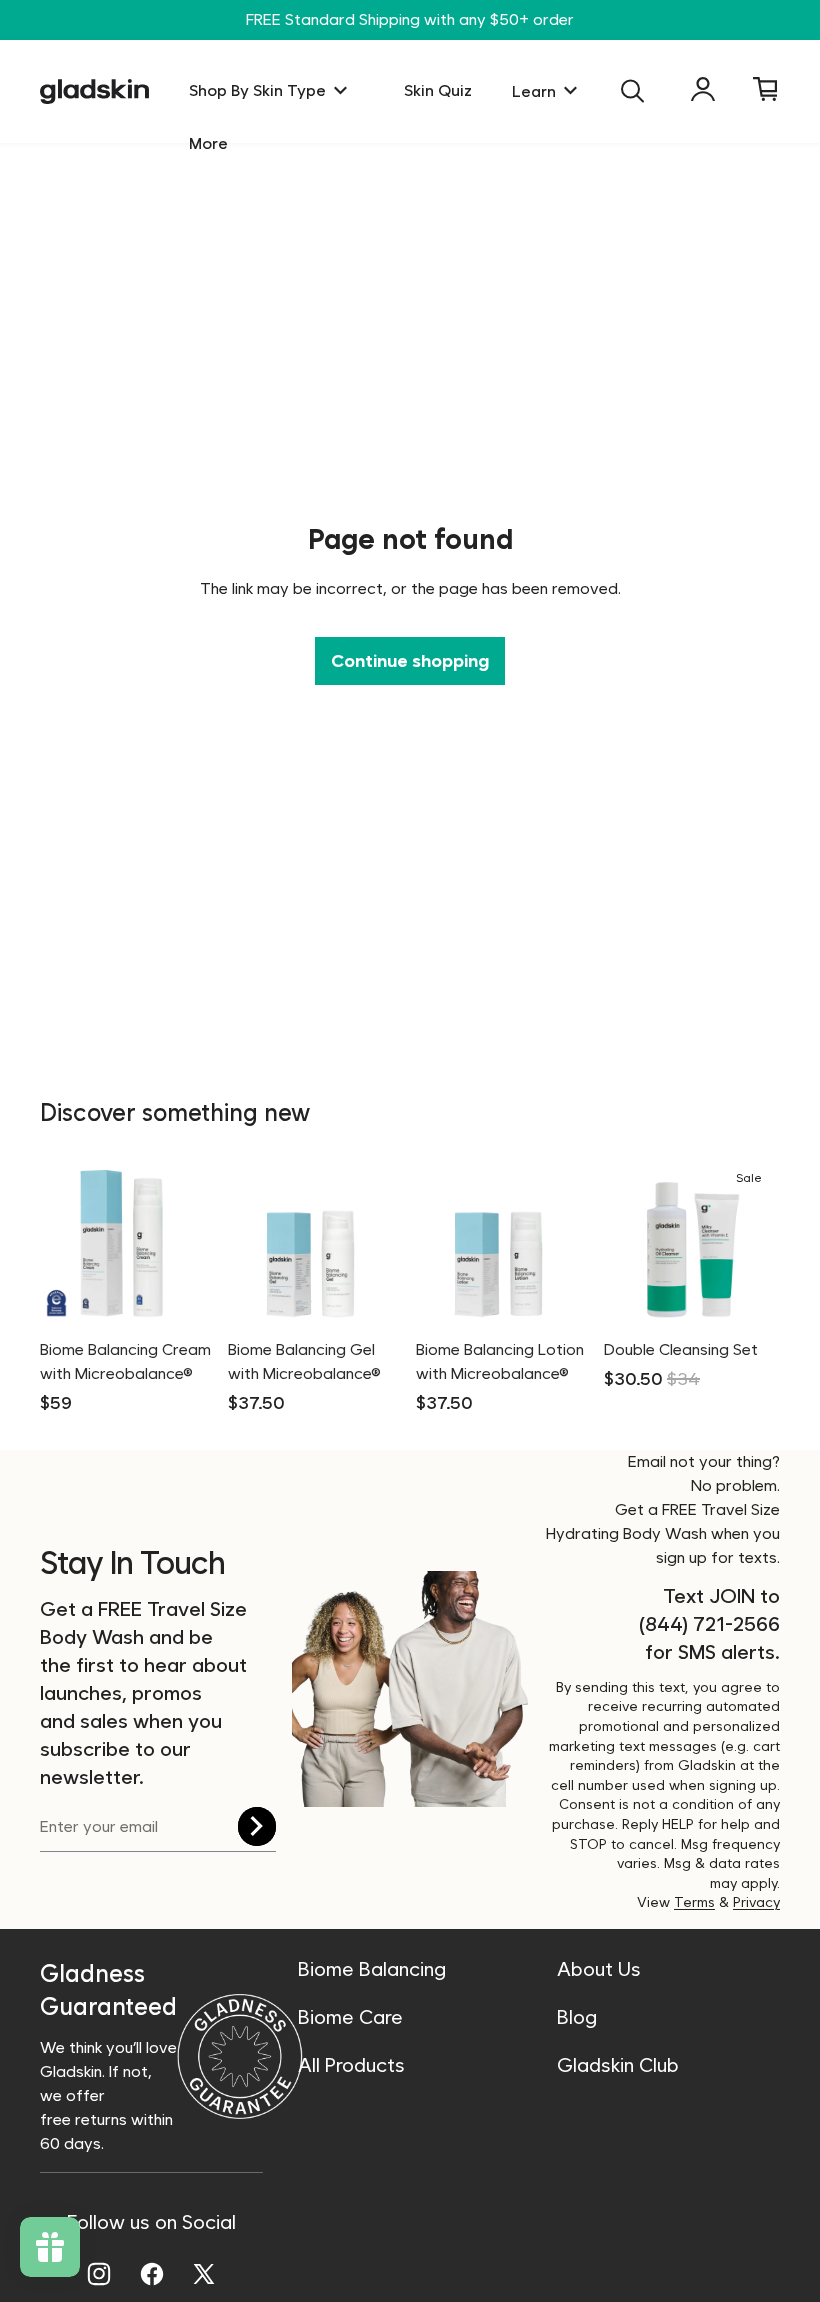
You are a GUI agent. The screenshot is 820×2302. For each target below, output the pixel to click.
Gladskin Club (618, 2065)
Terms (694, 1902)
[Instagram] (99, 2274)
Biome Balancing (372, 1969)
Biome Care (350, 2017)
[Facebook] (152, 2274)
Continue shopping (410, 660)
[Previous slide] (250, 1242)
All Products (351, 2065)
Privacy (756, 1902)
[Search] (633, 91)
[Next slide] (382, 1242)
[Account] (703, 89)
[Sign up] (257, 1826)
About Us (599, 1969)
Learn (534, 91)
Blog (577, 2017)
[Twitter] (204, 2274)
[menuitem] (208, 145)
